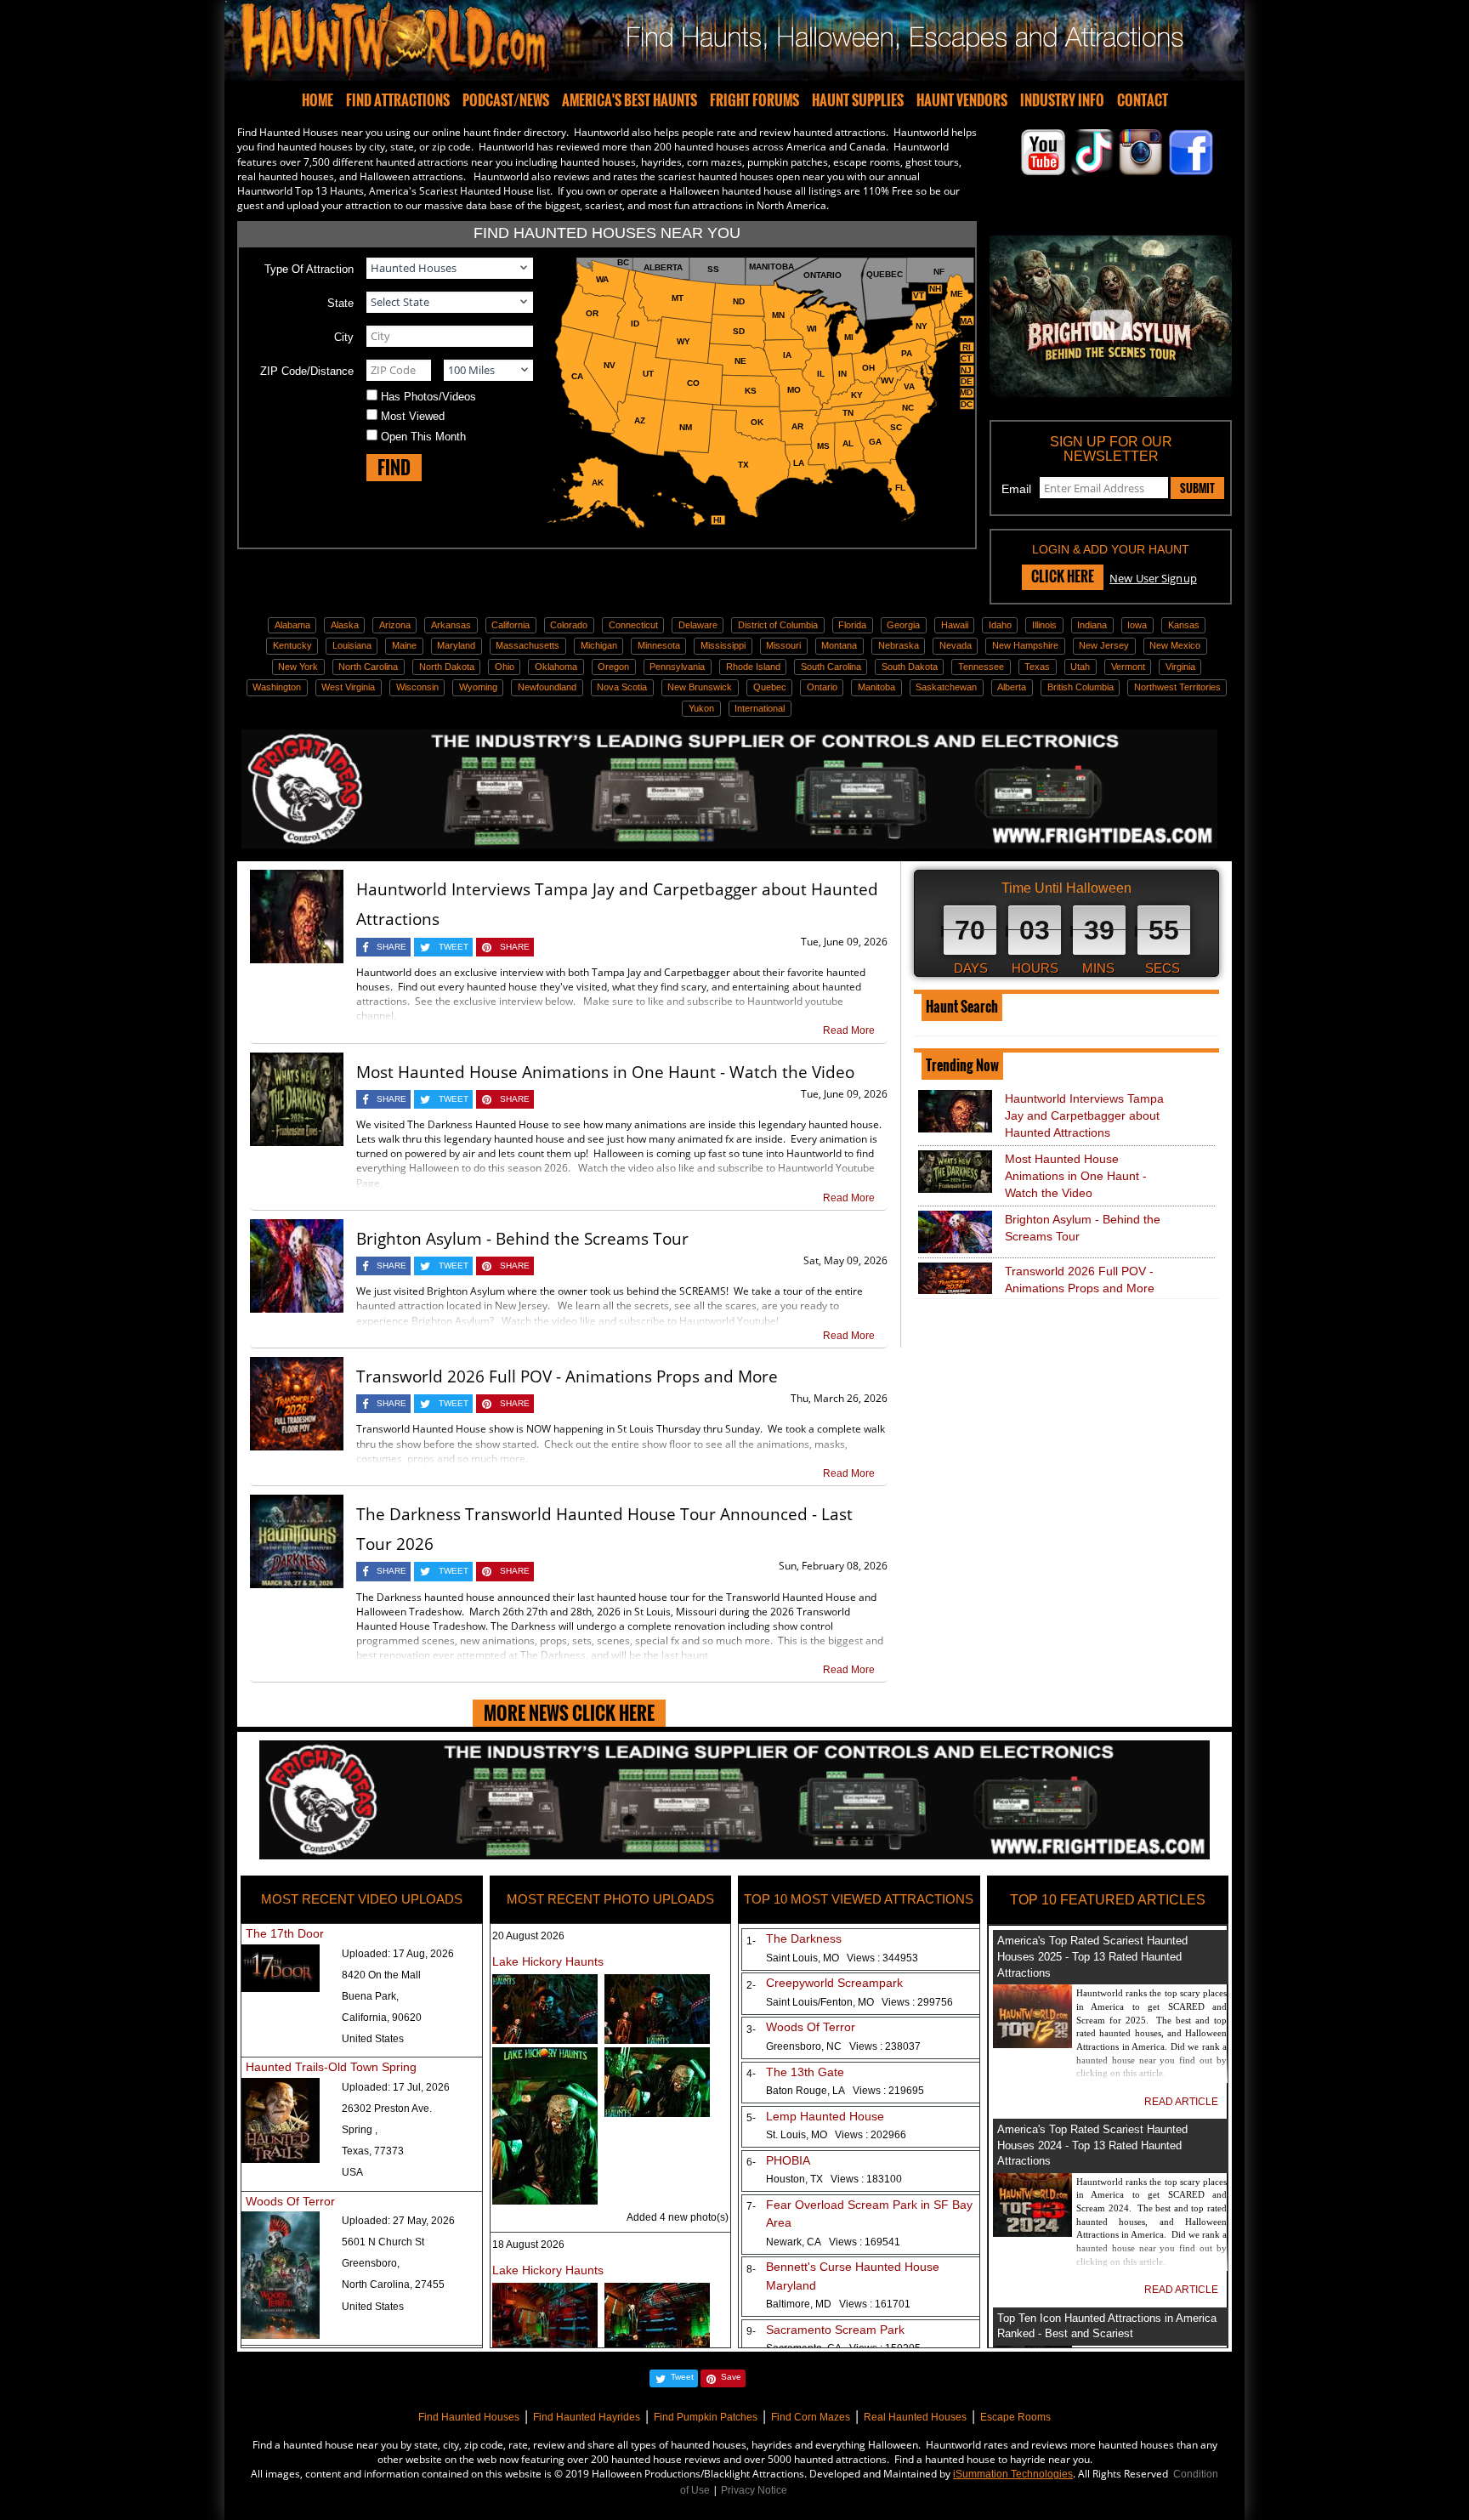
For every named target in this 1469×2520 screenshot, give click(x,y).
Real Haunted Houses (915, 2417)
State (340, 303)
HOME (318, 100)
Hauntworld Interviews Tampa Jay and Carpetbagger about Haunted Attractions (1084, 1115)
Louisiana (352, 645)
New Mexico (1175, 645)
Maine (404, 645)
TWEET (454, 947)
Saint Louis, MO (842, 1958)
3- (748, 2029)
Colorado (569, 625)
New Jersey (1104, 645)
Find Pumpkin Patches (706, 2417)
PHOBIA (788, 2160)
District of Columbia (778, 625)
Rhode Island (753, 667)
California (510, 625)
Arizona (395, 625)
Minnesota (659, 645)
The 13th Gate (805, 2072)
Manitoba (876, 687)
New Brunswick (700, 687)
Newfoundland (547, 687)
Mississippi (723, 645)
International (760, 708)
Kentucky (292, 645)
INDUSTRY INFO (1062, 100)
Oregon (613, 667)
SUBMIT (1197, 488)
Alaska (345, 625)
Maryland (456, 645)
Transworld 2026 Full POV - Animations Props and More (567, 1376)
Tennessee (981, 667)
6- (748, 2162)
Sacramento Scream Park (835, 2330)
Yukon (701, 708)
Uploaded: (398, 1954)
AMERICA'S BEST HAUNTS (630, 100)
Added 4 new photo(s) (678, 2217)
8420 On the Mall (381, 1975)
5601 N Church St (383, 2242)
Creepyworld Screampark (834, 1983)
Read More (849, 1030)
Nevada (956, 645)
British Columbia (1080, 687)
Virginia (1180, 667)
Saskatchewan (946, 687)
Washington (277, 687)
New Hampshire (1025, 645)
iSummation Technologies (1013, 2474)
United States (373, 2039)
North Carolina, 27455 (393, 2284)
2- (748, 1985)
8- (748, 2269)
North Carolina (368, 667)
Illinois (1044, 625)
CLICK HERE (1063, 576)
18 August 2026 (528, 2245)
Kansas (1184, 625)
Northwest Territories (1177, 687)
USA (352, 2172)
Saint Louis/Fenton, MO (859, 2002)
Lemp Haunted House (825, 2116)
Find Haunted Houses (469, 2417)
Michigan (599, 645)
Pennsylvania (677, 667)
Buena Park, (370, 1996)
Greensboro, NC (843, 2046)
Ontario (822, 687)
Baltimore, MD (838, 2304)
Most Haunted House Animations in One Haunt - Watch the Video (605, 1072)
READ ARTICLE (1181, 2102)
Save (731, 2377)
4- (748, 2074)
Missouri (783, 645)
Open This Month (423, 437)
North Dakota (447, 667)
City (344, 337)
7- (748, 2206)
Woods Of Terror (290, 2201)
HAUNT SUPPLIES (858, 100)
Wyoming (478, 687)
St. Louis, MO (836, 2135)
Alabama (292, 625)
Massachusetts (527, 645)
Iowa (1137, 625)
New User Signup (1153, 578)
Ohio (505, 667)
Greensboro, (371, 2263)
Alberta (1012, 687)
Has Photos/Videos (428, 397)
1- (748, 1941)
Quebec (770, 687)
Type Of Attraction (309, 269)
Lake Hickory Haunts (548, 1961)
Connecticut (633, 625)
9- (748, 2331)
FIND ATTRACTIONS (398, 100)
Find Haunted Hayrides (587, 2417)
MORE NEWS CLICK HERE (569, 1713)
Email (1016, 489)
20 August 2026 (528, 1936)
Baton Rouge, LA (845, 2091)
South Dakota (910, 667)
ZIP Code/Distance (307, 371)
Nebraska (899, 645)
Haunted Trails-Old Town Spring (331, 2067)
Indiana (1092, 625)
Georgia (903, 625)
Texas (1037, 667)
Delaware (698, 625)
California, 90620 (382, 2018)
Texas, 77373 (373, 2151)
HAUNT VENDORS (962, 100)
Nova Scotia (622, 687)
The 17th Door (285, 1933)
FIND (394, 467)
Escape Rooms (1015, 2417)
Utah (1080, 667)
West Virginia (348, 687)
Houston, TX (834, 2179)
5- (748, 2118)
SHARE (391, 947)
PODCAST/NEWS (506, 100)
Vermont (1128, 667)
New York (298, 667)
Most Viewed (413, 416)
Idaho (1000, 625)
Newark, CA (833, 2242)
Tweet (682, 2377)
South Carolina (831, 667)
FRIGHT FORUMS (754, 100)
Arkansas (451, 625)
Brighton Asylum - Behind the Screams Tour (522, 1239)
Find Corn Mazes (811, 2417)
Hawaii (955, 625)
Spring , (360, 2130)
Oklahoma (556, 667)
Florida (852, 625)
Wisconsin (417, 687)
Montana (839, 645)
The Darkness (804, 1938)
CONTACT (1143, 100)
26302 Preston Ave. (387, 2109)
